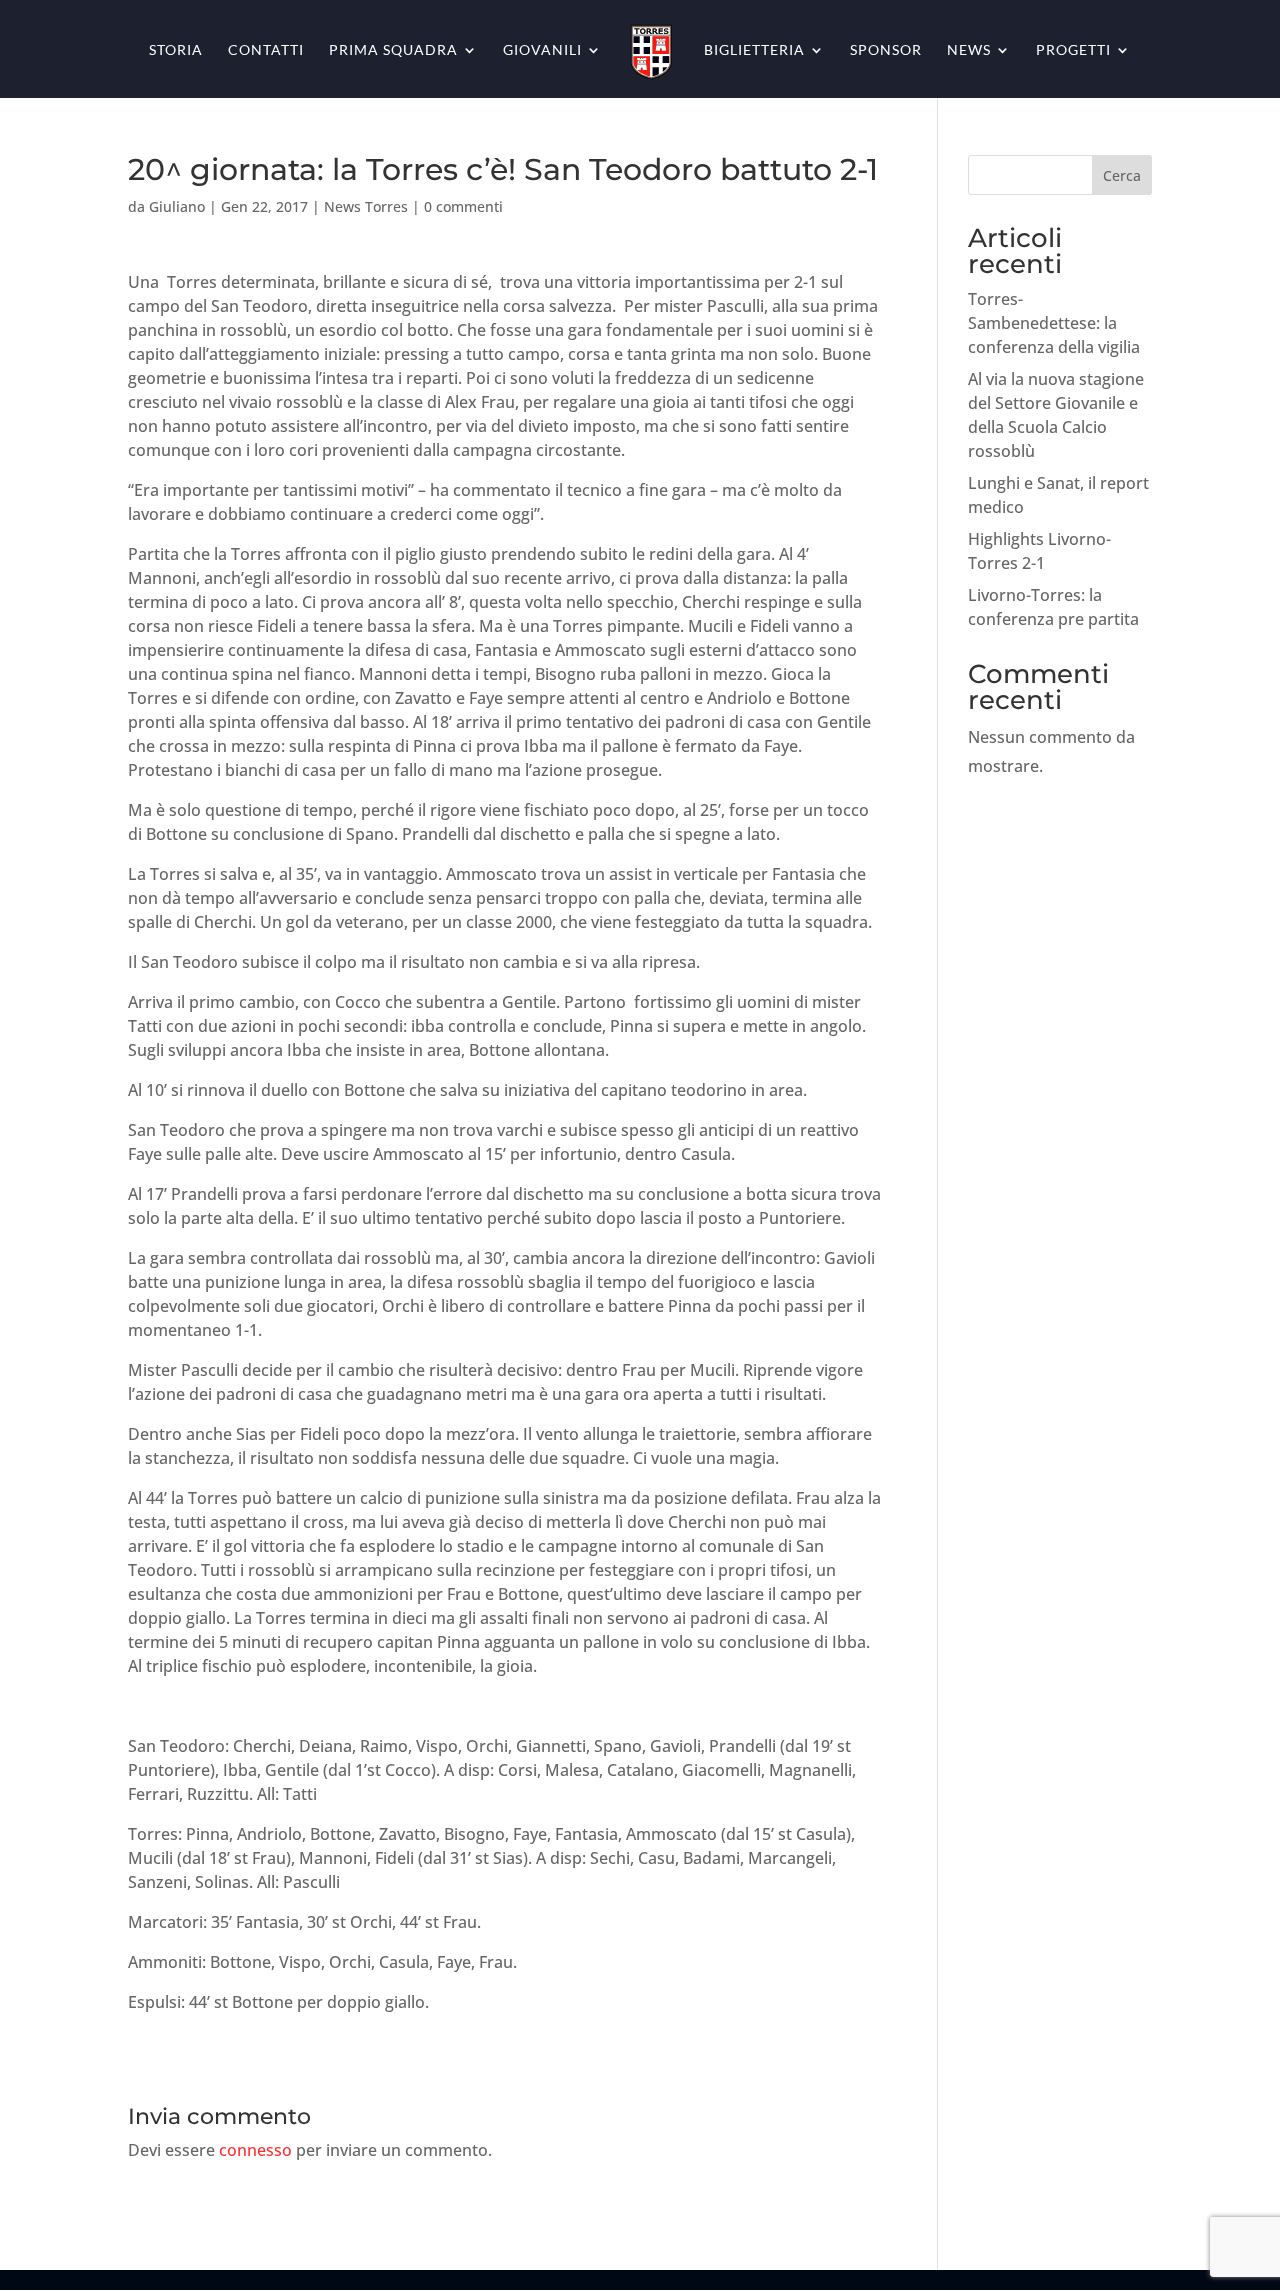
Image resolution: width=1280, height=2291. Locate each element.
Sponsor (886, 50)
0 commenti (463, 206)
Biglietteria (754, 50)
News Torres (366, 206)
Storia (176, 50)
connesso (255, 2150)
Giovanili (542, 50)
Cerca (1122, 175)
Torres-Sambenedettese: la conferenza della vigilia (1054, 323)
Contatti (266, 50)
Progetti (1073, 50)
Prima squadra (393, 50)
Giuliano (177, 206)
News (969, 50)
